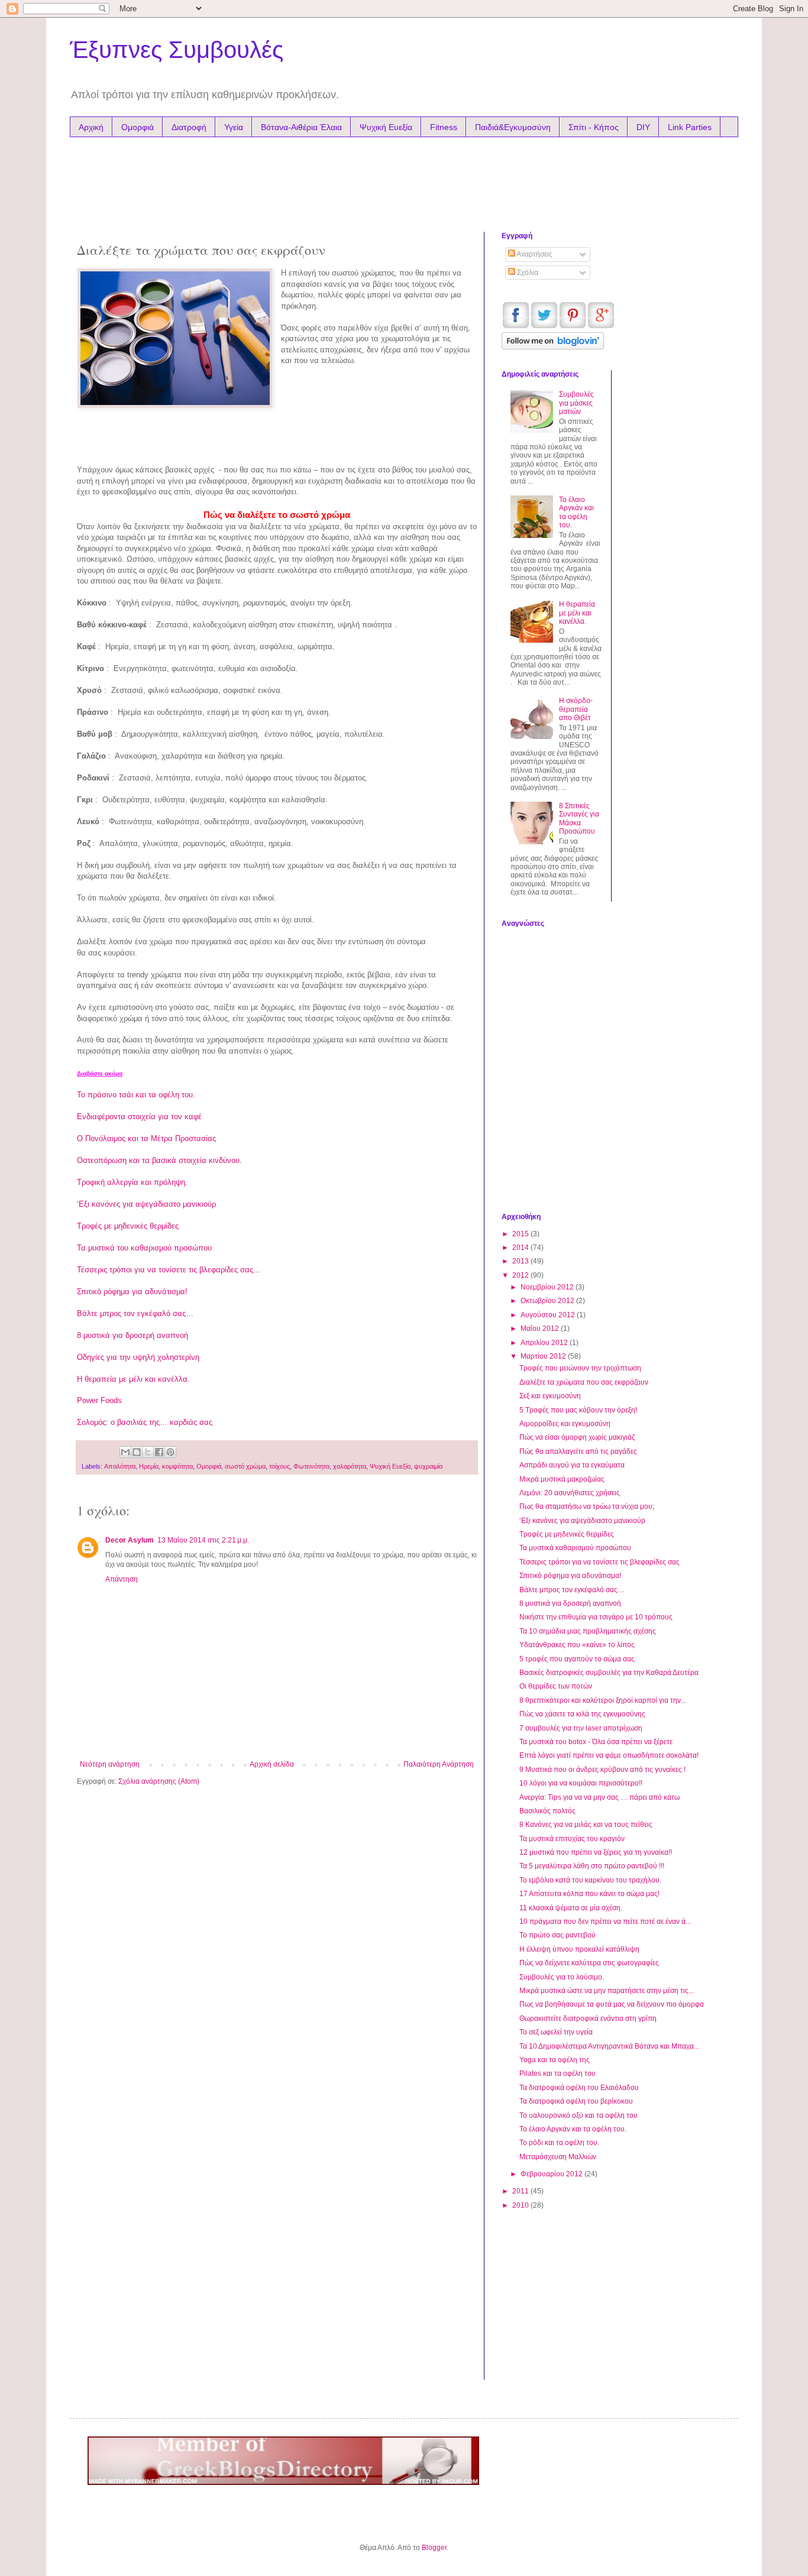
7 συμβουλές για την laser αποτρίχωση (581, 1728)
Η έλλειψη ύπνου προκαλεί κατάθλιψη (579, 1949)
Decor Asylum (130, 1540)
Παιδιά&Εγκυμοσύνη (513, 127)
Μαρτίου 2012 (544, 1356)
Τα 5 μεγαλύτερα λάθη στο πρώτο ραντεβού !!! (592, 1866)
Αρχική (91, 127)
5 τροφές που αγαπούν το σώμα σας (577, 1659)
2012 (521, 1275)
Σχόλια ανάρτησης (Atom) (159, 1781)
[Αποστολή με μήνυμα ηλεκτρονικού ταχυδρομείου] (125, 1452)
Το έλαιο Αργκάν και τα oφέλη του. (576, 512)
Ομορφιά (138, 127)
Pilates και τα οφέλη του (557, 2073)
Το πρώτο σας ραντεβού (557, 1935)
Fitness (444, 127)
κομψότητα (177, 1466)
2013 (521, 1261)
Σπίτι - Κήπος (594, 127)
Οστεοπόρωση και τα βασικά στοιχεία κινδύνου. (159, 1160)
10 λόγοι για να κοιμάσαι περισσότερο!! (581, 1783)
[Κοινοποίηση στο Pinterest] (170, 1452)
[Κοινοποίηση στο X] (148, 1452)
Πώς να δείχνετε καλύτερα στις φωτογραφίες (589, 1963)
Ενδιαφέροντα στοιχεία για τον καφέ (139, 1117)
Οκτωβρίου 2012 (548, 1301)
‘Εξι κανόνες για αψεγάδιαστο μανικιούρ (146, 1204)
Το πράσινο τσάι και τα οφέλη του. (136, 1095)
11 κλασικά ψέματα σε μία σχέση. (571, 1908)
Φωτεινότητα (311, 1466)
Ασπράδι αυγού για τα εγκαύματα (572, 1465)
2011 (521, 2191)
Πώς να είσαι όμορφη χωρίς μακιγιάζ (577, 1437)
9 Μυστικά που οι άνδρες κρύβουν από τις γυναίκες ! (602, 1770)
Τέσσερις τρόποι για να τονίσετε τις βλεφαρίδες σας (599, 1562)
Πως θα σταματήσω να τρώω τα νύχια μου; (587, 1506)
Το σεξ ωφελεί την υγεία (556, 2032)
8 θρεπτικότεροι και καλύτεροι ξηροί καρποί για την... (603, 1700)
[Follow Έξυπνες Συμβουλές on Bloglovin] (553, 347)
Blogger (434, 2548)
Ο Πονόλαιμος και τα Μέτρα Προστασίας (146, 1138)
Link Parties (690, 127)
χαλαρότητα (350, 1466)
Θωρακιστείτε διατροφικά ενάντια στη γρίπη (588, 2018)
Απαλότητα (120, 1466)
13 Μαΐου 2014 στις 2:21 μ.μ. (203, 1540)
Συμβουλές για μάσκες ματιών (576, 403)
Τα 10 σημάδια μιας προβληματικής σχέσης (588, 1631)
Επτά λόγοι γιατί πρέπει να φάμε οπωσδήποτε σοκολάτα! (609, 1755)
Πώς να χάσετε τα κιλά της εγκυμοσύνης (582, 1714)
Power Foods (99, 1400)
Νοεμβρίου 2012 (548, 1287)
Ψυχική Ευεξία (386, 127)
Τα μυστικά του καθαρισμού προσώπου (144, 1248)
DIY (643, 127)
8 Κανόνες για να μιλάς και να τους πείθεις (586, 1825)
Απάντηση (122, 1579)
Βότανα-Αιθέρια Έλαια (301, 127)
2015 (521, 1234)
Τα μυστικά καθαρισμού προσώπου (575, 1548)
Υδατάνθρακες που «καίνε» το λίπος (577, 1645)
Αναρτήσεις (534, 254)
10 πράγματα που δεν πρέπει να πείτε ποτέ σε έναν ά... (605, 1922)
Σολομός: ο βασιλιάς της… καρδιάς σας (145, 1422)
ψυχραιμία (428, 1466)
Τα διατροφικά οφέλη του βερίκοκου (576, 2101)
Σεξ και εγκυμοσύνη (550, 1396)
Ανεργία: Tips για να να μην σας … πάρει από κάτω (599, 1797)
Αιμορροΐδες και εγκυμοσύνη (565, 1424)
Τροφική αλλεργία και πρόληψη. (132, 1182)
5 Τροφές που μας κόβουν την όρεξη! (578, 1410)
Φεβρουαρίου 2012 (552, 2174)
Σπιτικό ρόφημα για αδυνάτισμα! (132, 1292)
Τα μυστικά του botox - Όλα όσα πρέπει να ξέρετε (596, 1742)
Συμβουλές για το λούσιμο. (562, 1977)
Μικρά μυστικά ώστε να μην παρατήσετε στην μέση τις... (607, 1991)
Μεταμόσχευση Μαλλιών (558, 2157)
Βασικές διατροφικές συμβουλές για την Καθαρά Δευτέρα (609, 1673)
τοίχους (279, 1466)
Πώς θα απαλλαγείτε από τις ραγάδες (578, 1451)
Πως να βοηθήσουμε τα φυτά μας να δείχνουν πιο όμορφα (612, 2004)
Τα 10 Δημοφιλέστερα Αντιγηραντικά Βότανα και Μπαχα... (609, 2046)
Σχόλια (527, 273)
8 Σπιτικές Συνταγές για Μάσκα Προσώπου (579, 819)
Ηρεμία (149, 1466)
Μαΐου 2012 (541, 1328)
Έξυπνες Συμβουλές (177, 50)
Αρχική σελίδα (272, 1764)
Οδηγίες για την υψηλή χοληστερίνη (138, 1357)
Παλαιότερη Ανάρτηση (439, 1764)
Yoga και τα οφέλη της (555, 2060)
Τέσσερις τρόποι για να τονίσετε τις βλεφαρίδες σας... (169, 1270)
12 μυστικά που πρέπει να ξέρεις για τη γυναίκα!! (596, 1852)
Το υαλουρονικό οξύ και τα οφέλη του (578, 2115)
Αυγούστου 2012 (549, 1315)
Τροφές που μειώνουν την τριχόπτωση (580, 1368)
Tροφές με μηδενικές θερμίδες (128, 1226)
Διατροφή (189, 127)
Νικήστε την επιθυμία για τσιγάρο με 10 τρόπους (596, 1617)
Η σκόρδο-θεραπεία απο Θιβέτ (576, 709)
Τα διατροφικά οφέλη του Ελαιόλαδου (579, 2088)
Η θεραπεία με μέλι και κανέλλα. (133, 1379)
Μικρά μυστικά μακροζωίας (562, 1479)
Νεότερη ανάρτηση (110, 1764)
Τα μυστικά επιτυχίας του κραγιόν (572, 1839)
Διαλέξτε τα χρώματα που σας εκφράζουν (584, 1382)
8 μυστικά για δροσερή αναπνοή (132, 1335)
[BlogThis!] (137, 1452)
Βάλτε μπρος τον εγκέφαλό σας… (135, 1313)
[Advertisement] (303, 182)
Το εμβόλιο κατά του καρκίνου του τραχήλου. (590, 1880)
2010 (521, 2205)
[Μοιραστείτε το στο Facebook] (159, 1452)
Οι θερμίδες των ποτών (556, 1686)
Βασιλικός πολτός (547, 1811)
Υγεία (234, 127)
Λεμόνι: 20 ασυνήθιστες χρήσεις (570, 1493)
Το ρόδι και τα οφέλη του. (559, 2143)
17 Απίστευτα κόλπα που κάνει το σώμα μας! (589, 1894)
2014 (521, 1248)
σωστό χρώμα (245, 1466)
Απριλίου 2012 (545, 1343)
